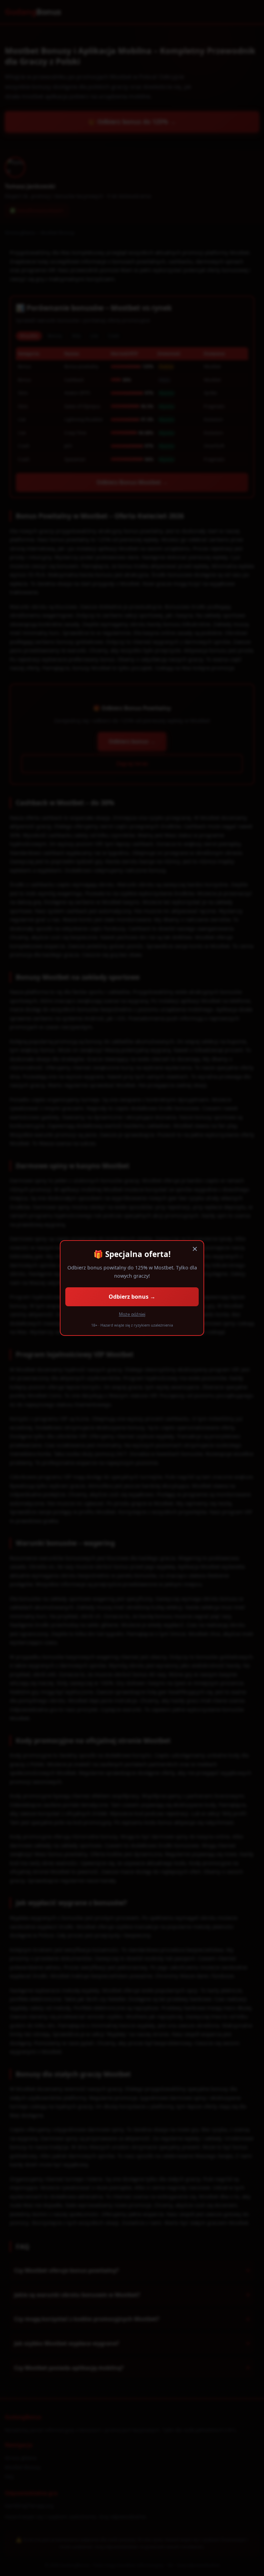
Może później (132, 1314)
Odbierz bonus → (132, 1297)
